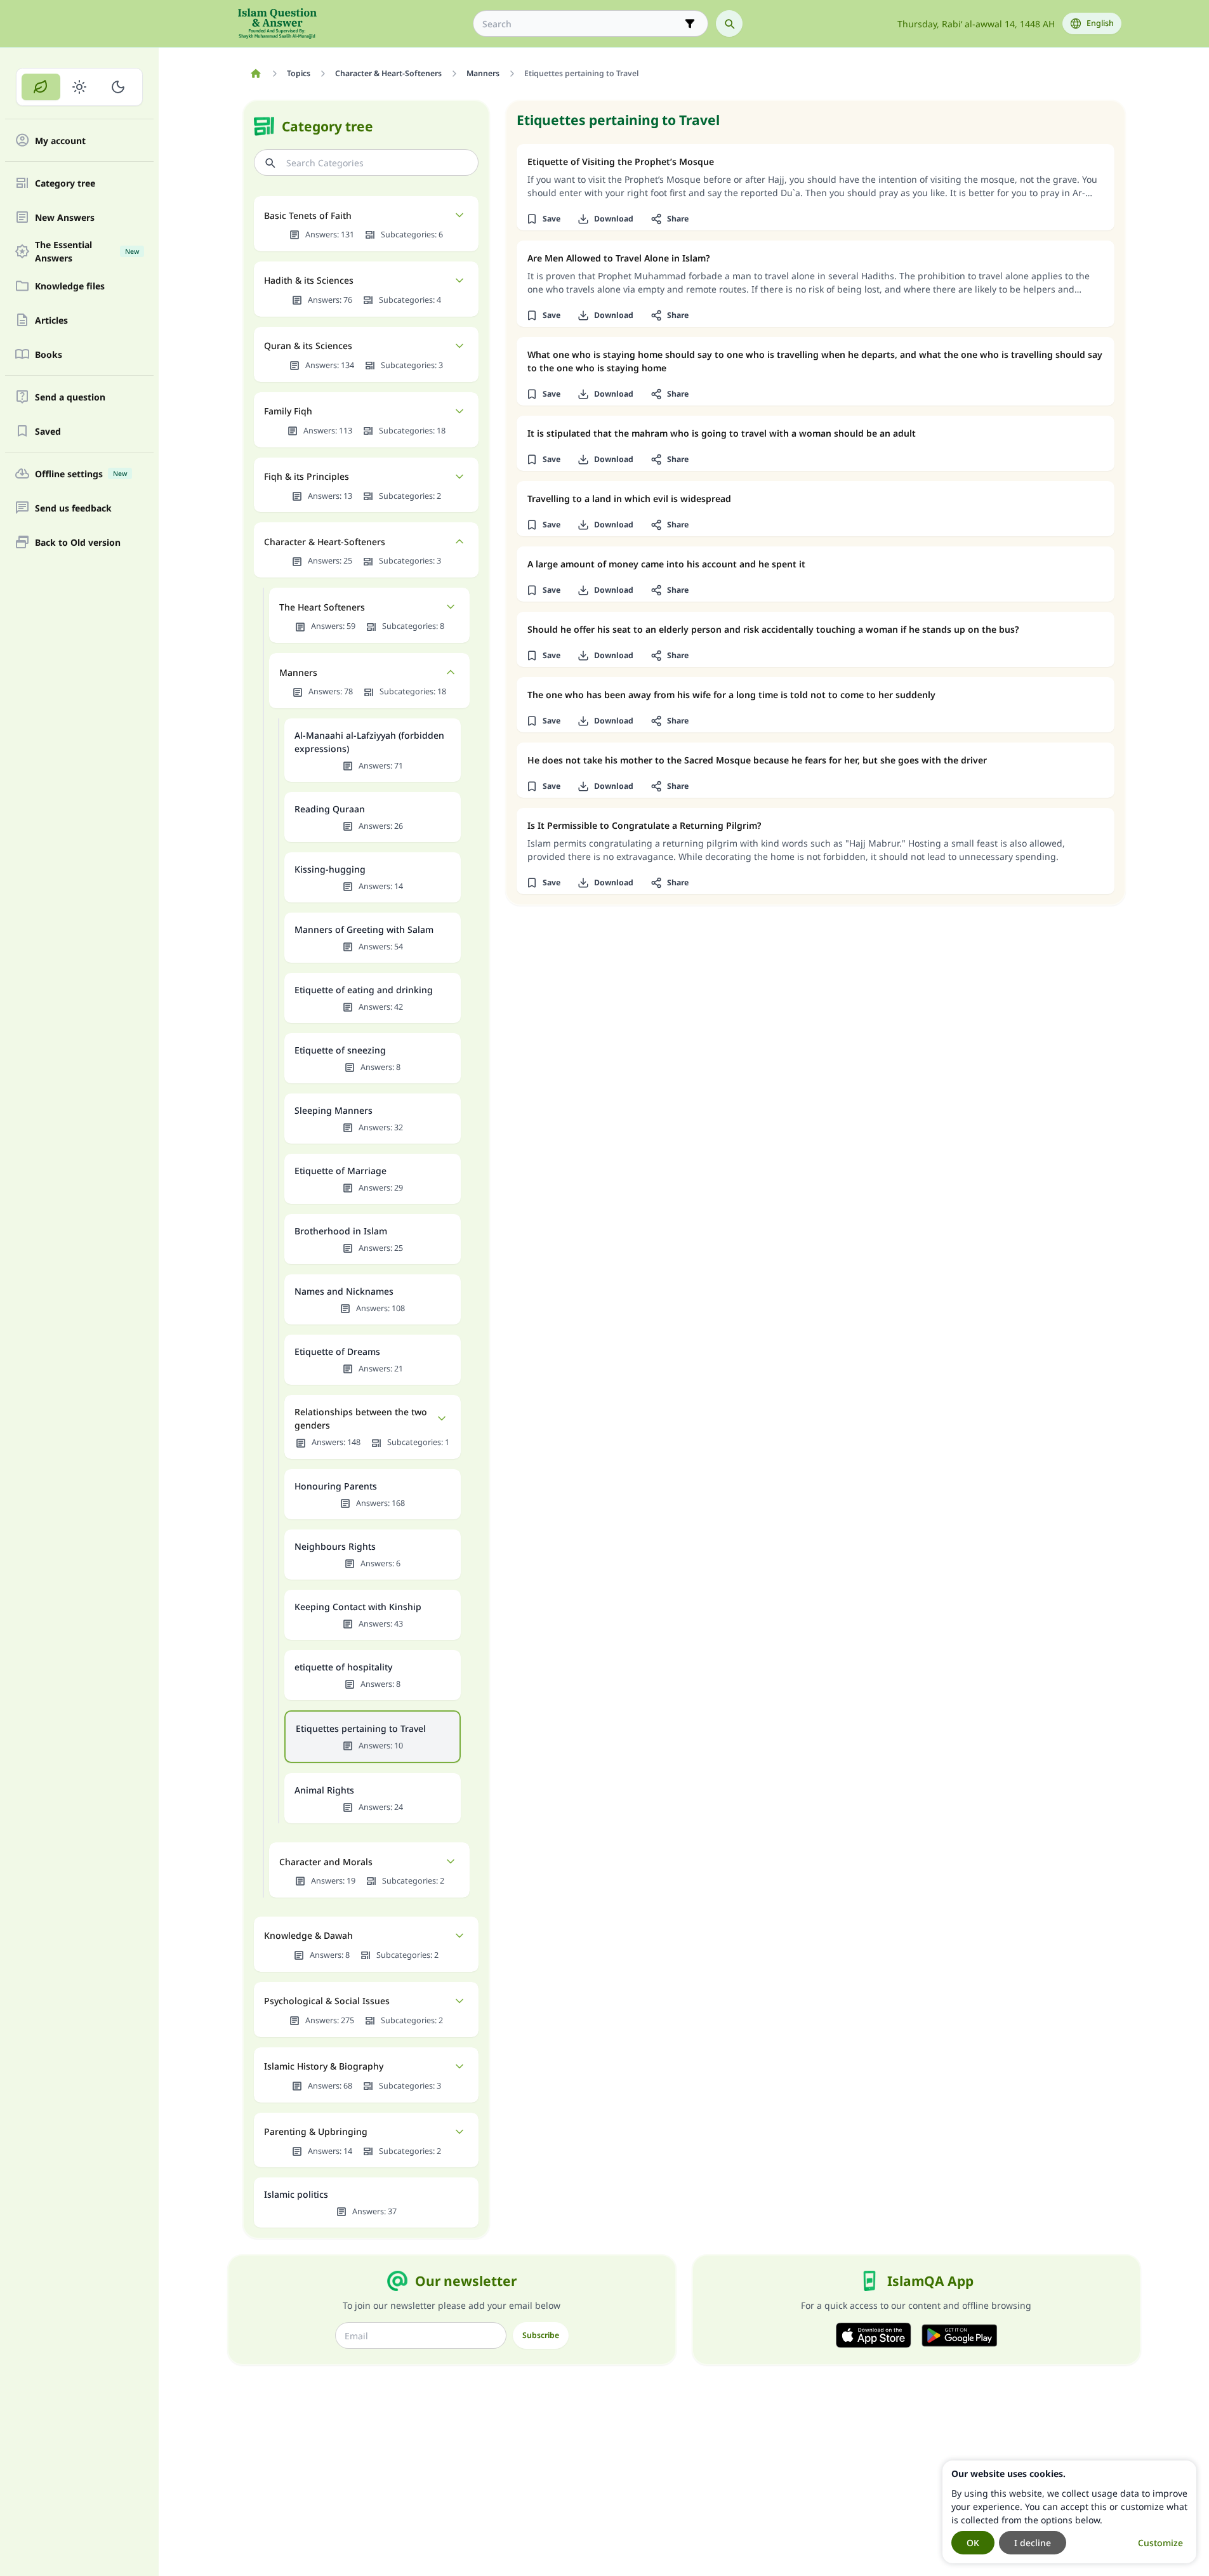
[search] (729, 23)
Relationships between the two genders (361, 1418)
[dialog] (1069, 2512)
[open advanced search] (690, 23)
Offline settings (81, 474)
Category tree (65, 183)
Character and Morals (326, 1862)
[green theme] (41, 87)
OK (973, 2543)
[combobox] (582, 24)
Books (49, 354)
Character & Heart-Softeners (325, 542)
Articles (51, 320)
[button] (544, 219)
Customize (1160, 2543)
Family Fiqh (288, 411)
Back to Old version (78, 542)
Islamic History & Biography (324, 2066)
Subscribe (541, 2335)
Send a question (70, 397)
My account (60, 141)
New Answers (65, 217)
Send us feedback (73, 508)
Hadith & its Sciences (309, 280)
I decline (1033, 2543)
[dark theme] (118, 87)
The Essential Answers (87, 251)
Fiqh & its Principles (307, 476)
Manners (298, 672)
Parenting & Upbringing (316, 2131)
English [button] (1100, 23)
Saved (48, 431)
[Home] (256, 74)
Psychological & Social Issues (327, 2001)
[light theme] (80, 87)
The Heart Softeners (322, 607)
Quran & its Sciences (308, 346)
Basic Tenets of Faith (308, 215)
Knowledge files (70, 286)
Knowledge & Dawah (308, 1935)
